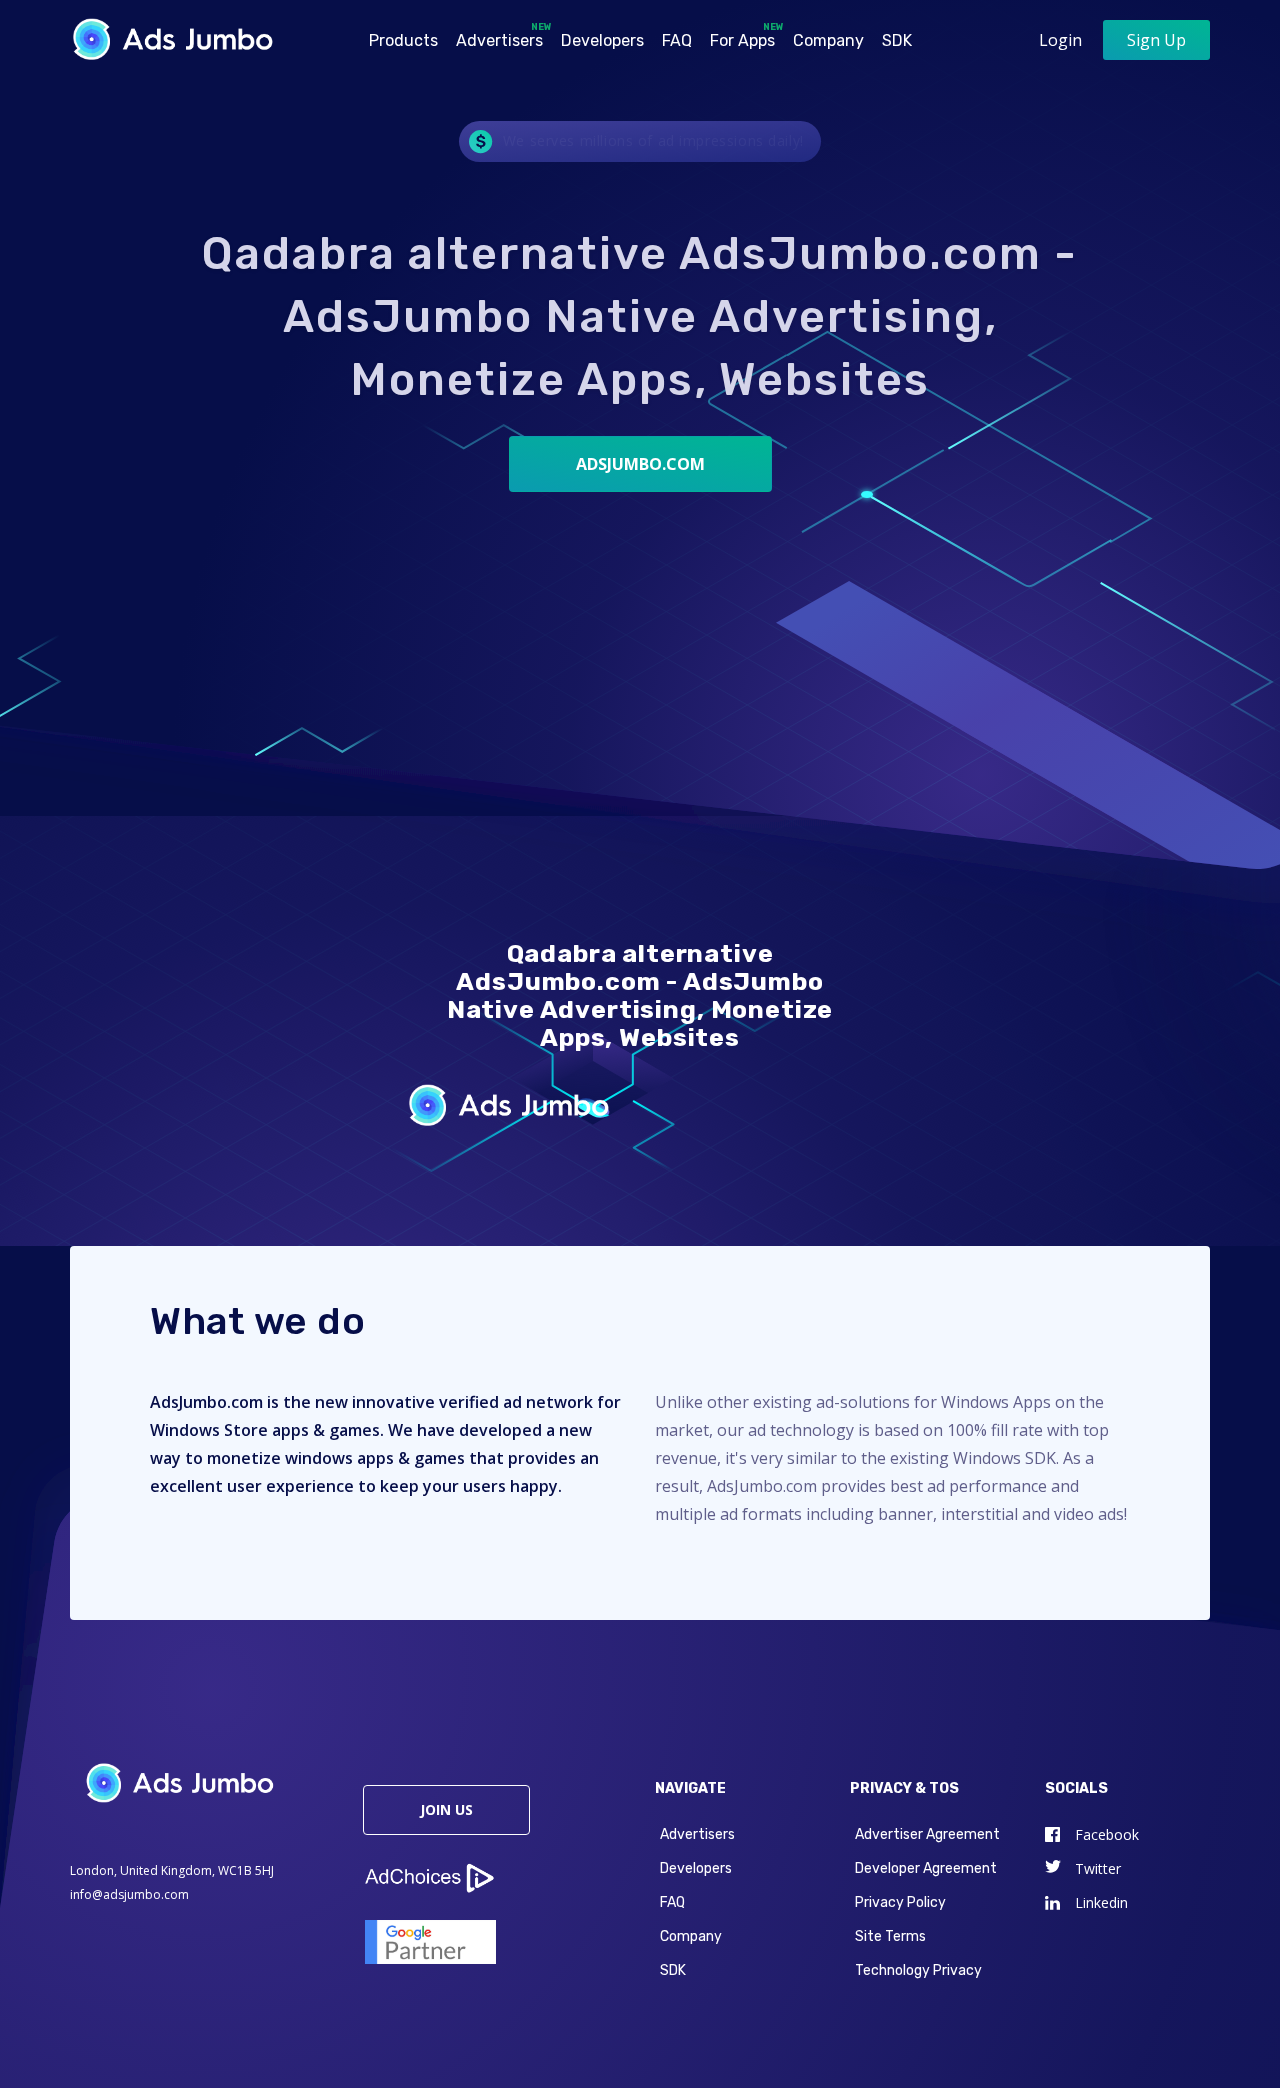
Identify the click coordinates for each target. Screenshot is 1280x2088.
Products (403, 40)
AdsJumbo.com (640, 464)
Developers (602, 40)
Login (1060, 40)
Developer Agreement (926, 1868)
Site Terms (890, 1936)
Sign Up (1156, 40)
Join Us (446, 1809)
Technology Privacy (918, 1970)
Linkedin (1101, 1902)
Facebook (1107, 1834)
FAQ (677, 40)
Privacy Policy (900, 1902)
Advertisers (501, 36)
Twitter (1098, 1868)
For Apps (744, 36)
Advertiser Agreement (927, 1834)
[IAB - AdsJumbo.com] (494, 1857)
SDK (897, 40)
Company (828, 40)
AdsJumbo (180, 38)
